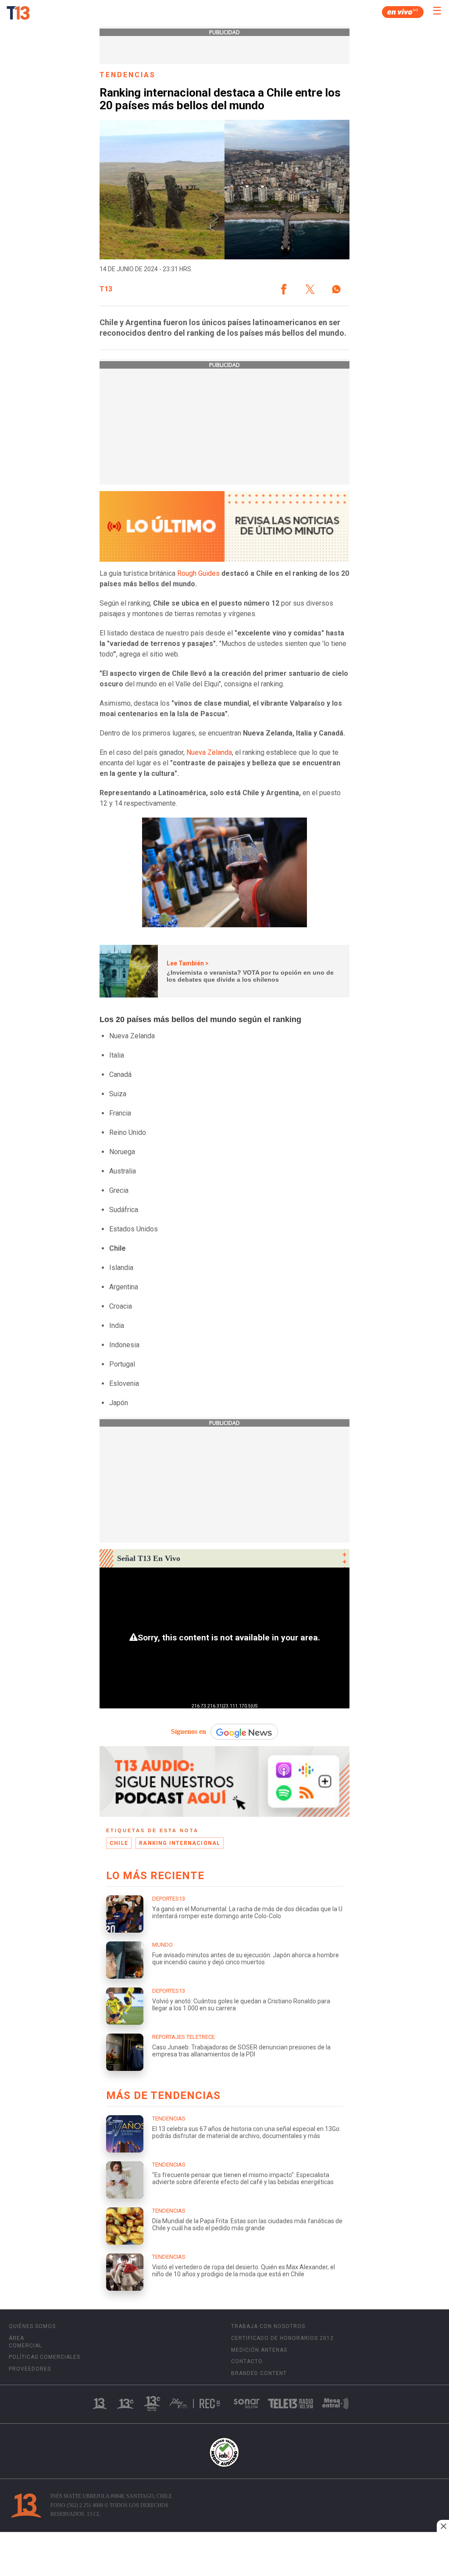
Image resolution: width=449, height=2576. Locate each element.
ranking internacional (180, 1843)
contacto (247, 2361)
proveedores (30, 2369)
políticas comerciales (45, 2357)
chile (119, 1843)
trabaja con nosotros (268, 2326)
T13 (106, 289)
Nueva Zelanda (208, 752)
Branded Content (259, 2373)
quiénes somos (32, 2326)
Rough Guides (198, 573)
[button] (284, 289)
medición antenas (259, 2350)
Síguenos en (189, 1731)
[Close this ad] (443, 2526)
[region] (224, 2555)
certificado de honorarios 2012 (282, 2338)
